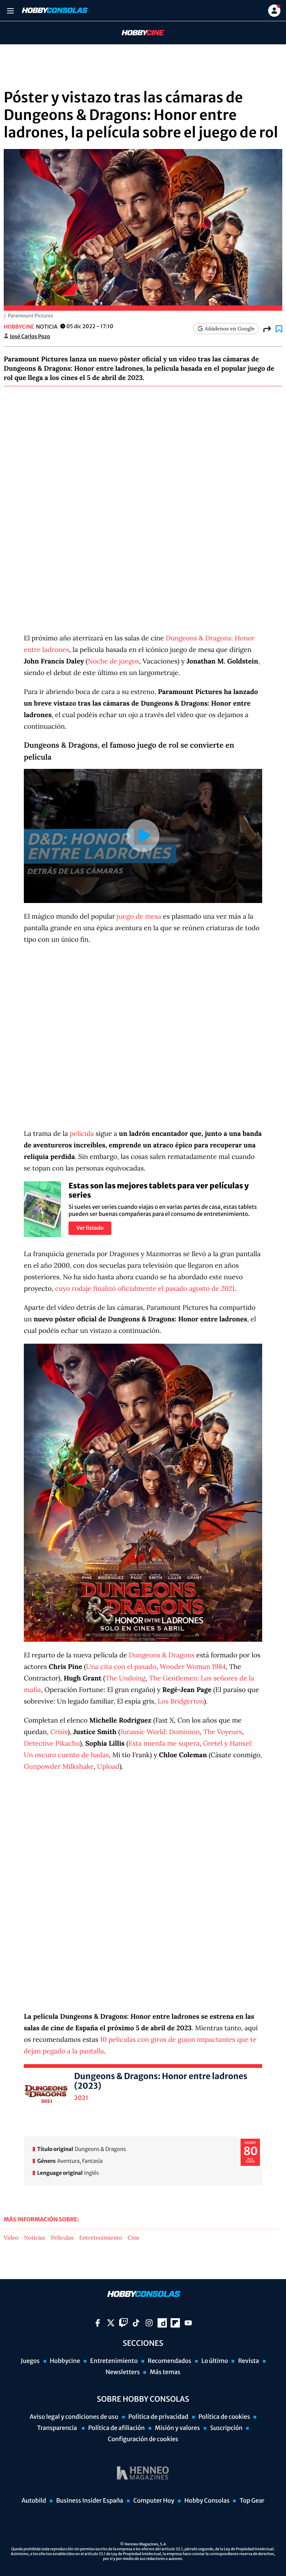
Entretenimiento (101, 2238)
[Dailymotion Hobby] (162, 2323)
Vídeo (11, 2238)
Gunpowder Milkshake (59, 1766)
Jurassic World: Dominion (160, 1732)
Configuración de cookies (143, 2439)
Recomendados (170, 2361)
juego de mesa (139, 916)
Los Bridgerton (181, 1701)
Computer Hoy (154, 2501)
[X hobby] (111, 2323)
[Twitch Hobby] (123, 2323)
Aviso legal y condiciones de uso (74, 2417)
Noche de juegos (114, 661)
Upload (108, 1766)
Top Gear (252, 2501)
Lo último (215, 2361)
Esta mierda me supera (164, 1743)
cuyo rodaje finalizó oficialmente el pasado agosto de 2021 (145, 1288)
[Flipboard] (175, 2323)
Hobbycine (138, 33)
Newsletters (123, 2372)
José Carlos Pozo (30, 336)
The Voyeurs (223, 1732)
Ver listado (90, 1228)
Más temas (165, 2372)
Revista (248, 2361)
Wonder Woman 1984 (193, 1666)
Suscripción (226, 2428)
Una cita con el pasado (121, 1666)
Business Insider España (90, 2501)
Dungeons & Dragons (162, 1655)
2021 (81, 2098)
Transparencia (58, 2428)
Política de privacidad (158, 2417)
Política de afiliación (117, 2428)
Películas (62, 2238)
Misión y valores (177, 2428)
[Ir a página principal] (54, 10)
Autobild (34, 2501)
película (82, 1133)
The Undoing (125, 1678)
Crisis (59, 1732)
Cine (134, 2238)
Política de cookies (224, 2417)
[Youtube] (188, 2323)
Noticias (35, 2238)
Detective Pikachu (52, 1743)
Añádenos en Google (230, 329)
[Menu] (10, 11)
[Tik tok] (136, 2323)
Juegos (30, 2361)
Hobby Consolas (207, 2501)
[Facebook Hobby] (98, 2323)
